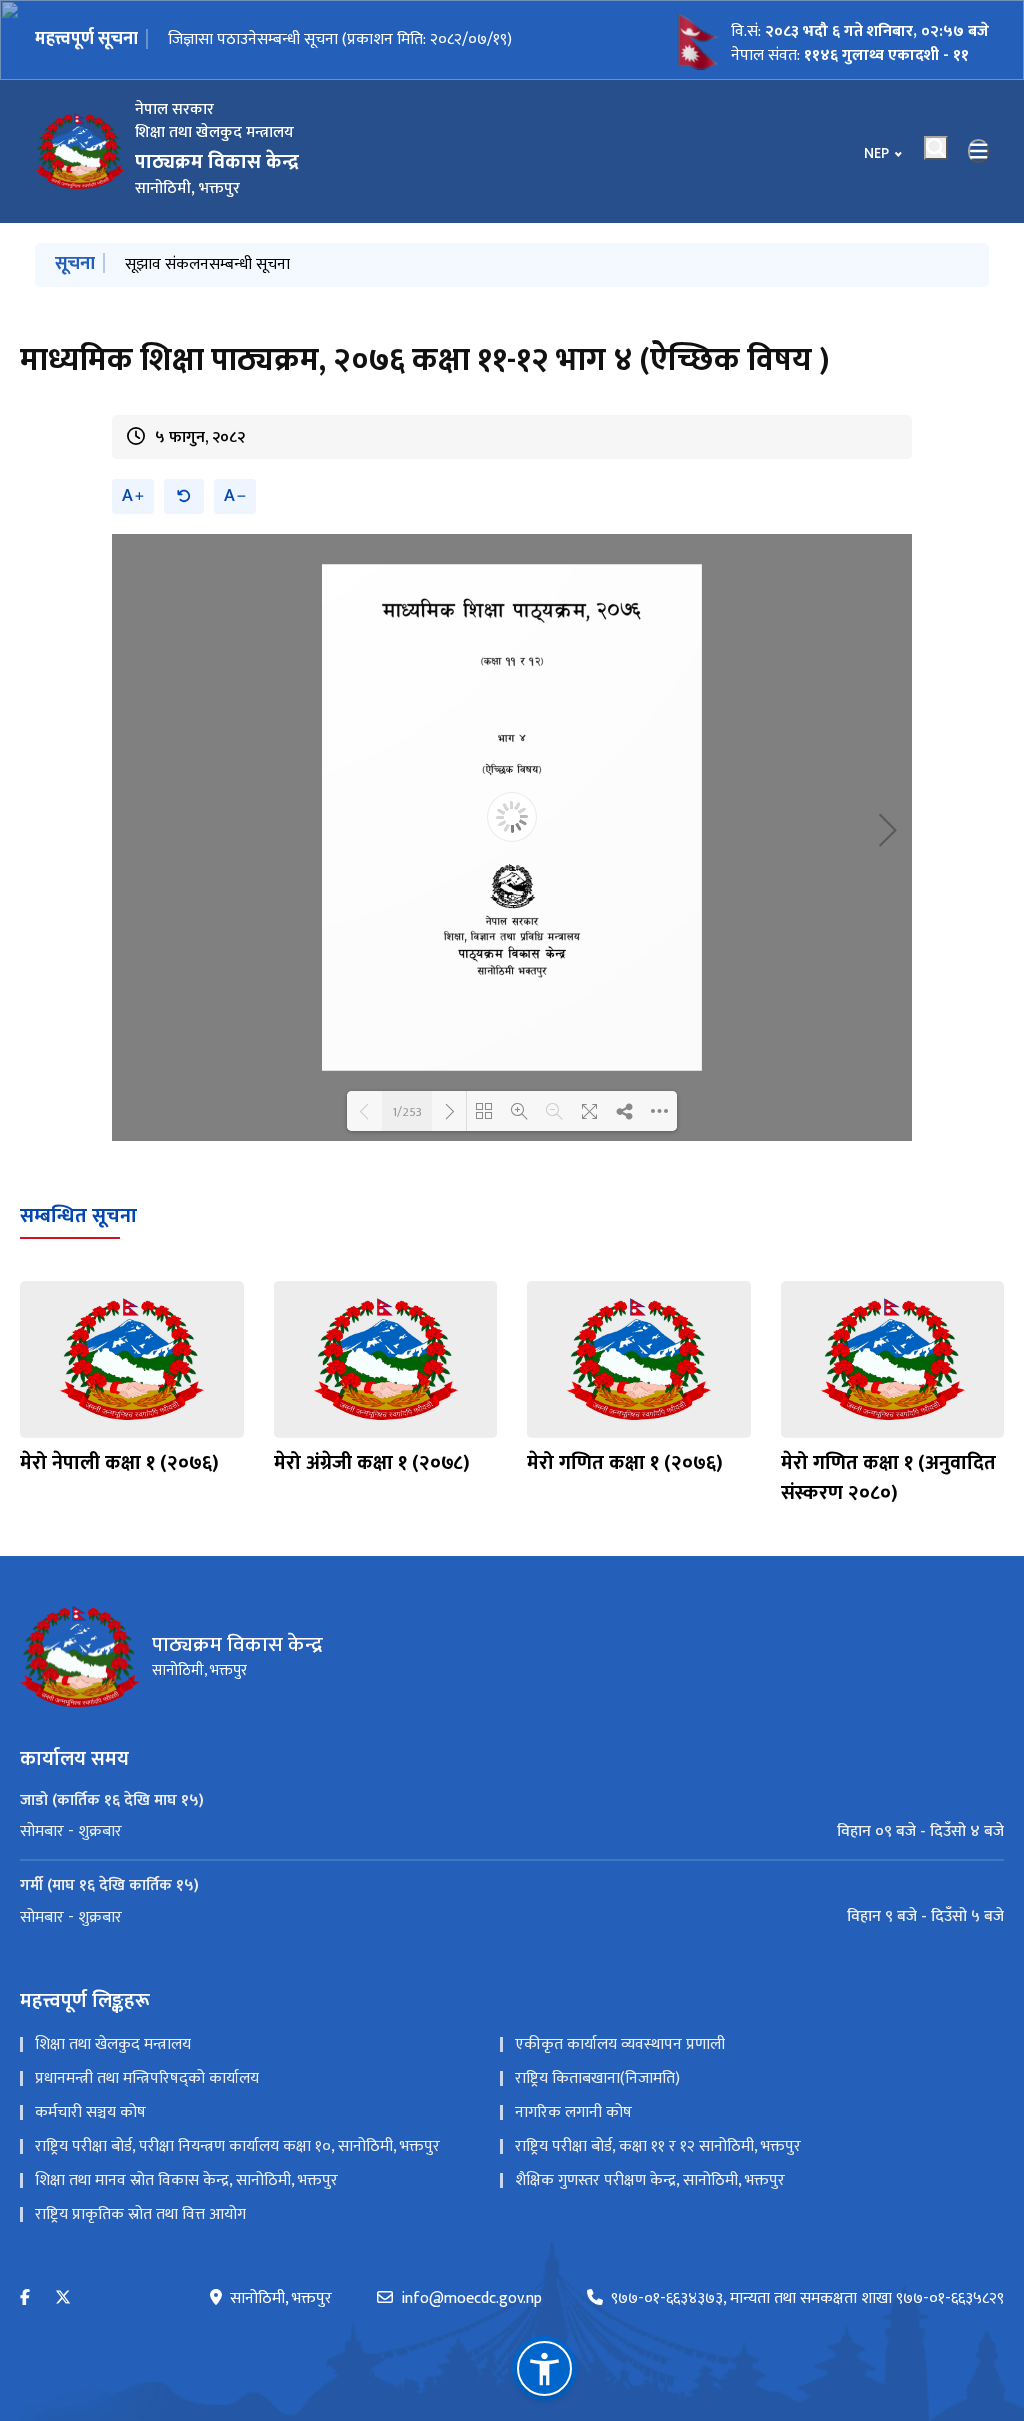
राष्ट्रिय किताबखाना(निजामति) (597, 2078)
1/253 (407, 1111)
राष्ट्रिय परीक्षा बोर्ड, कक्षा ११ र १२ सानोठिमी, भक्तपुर (658, 2146)
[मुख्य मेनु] (979, 151)
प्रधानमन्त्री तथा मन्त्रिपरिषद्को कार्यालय (147, 2078)
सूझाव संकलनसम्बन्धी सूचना (207, 264)
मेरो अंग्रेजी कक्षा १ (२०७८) (372, 1463)
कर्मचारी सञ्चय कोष (90, 2112)
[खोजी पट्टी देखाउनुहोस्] (936, 148)
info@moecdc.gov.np (471, 2299)
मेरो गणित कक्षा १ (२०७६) (625, 1463)
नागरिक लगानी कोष (573, 2112)
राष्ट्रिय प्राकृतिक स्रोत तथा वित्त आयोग (140, 2214)
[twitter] (63, 2298)
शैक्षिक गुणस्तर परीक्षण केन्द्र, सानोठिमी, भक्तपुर (650, 2180)
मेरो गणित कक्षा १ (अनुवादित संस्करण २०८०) (888, 1478)
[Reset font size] (184, 496)
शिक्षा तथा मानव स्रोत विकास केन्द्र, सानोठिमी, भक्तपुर (186, 2180)
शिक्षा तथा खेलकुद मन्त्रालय (113, 2044)
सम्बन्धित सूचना (78, 1216)
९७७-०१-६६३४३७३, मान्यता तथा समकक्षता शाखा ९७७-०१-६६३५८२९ (807, 2299)
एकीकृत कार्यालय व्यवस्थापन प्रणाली (620, 2044)
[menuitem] (512, 1832)
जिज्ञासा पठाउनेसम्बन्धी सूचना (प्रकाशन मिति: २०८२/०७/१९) (340, 39)
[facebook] (25, 2298)
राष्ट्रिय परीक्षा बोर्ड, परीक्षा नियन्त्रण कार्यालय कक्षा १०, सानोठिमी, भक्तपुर (237, 2146)
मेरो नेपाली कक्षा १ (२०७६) (119, 1463)
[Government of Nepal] (80, 151)
